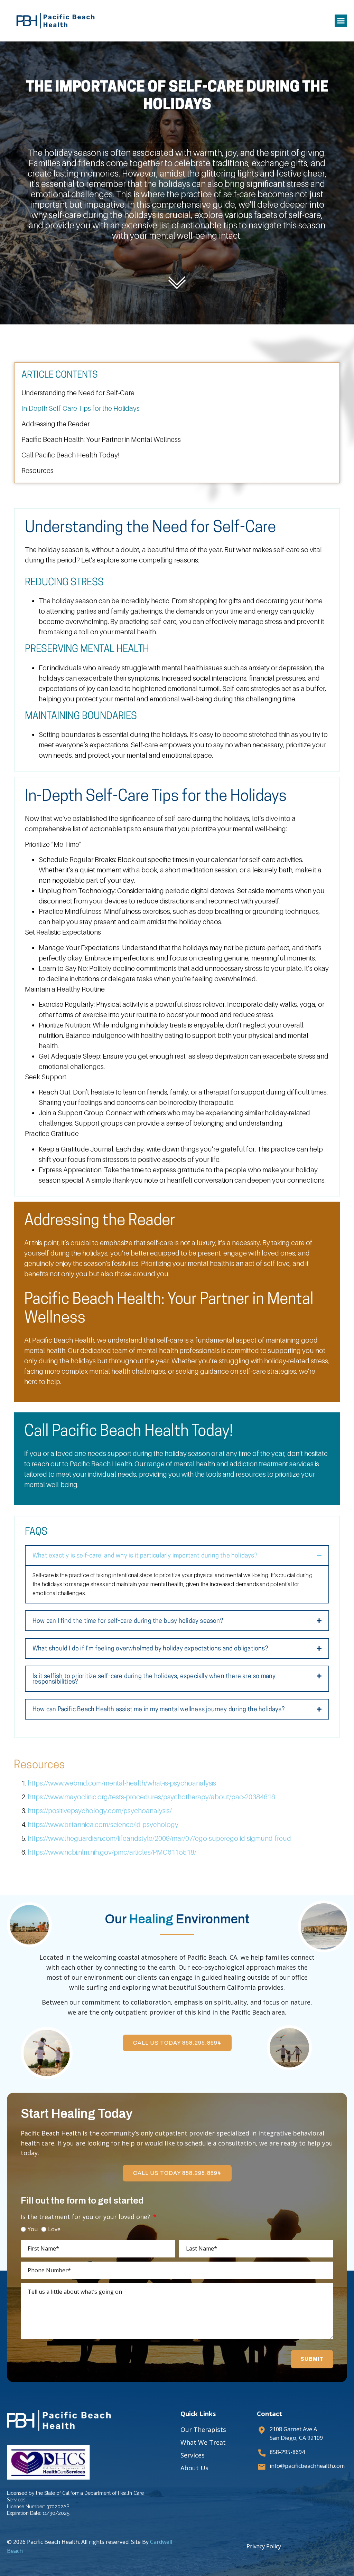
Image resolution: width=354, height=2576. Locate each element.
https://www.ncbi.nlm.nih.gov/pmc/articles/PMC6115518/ (112, 1852)
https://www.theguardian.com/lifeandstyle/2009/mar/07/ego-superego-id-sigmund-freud (159, 1838)
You (33, 2229)
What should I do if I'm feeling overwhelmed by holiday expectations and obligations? (150, 1649)
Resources (38, 471)
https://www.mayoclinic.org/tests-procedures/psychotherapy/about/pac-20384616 (151, 1797)
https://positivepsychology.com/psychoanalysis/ (100, 1811)
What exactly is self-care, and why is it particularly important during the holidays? (145, 1556)
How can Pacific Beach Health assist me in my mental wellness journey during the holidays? (159, 1710)
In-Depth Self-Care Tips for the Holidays (81, 408)
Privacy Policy (264, 2546)
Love (54, 2229)
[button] (341, 21)
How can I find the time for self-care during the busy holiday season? (128, 1621)
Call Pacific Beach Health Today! (70, 455)
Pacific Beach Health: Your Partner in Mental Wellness (101, 439)
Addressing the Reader (55, 424)
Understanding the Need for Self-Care (78, 393)
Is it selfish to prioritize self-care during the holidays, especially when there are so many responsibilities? (154, 1679)
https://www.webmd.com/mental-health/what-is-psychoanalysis (122, 1783)
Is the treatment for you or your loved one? (86, 2217)
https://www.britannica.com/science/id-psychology (103, 1825)
